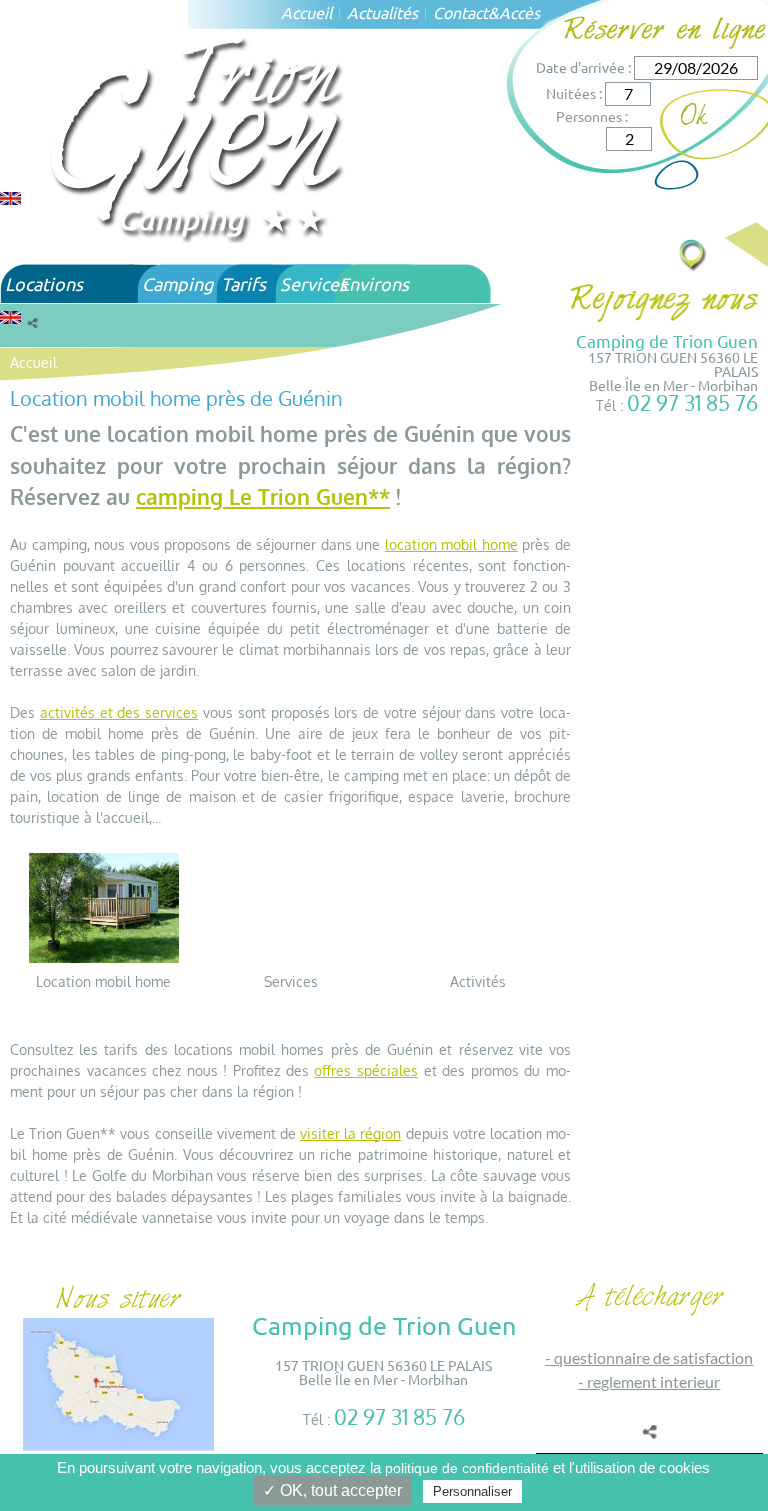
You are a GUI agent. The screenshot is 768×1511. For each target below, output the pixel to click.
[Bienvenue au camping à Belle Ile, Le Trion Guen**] (199, 136)
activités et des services (119, 712)
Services (313, 283)
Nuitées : (574, 93)
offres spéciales (366, 1070)
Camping (177, 283)
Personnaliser (472, 1491)
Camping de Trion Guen (667, 340)
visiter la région (350, 1133)
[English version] (10, 196)
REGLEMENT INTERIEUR (653, 1381)
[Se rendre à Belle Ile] (693, 254)
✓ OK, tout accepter (332, 1490)
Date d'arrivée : (583, 67)
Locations (44, 283)
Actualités (382, 12)
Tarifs (243, 283)
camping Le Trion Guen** (263, 496)
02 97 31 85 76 (692, 402)
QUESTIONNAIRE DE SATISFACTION (653, 1357)
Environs (374, 283)
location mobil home (451, 544)
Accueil (306, 12)
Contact (460, 12)
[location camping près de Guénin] (104, 906)
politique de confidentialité (467, 1468)
